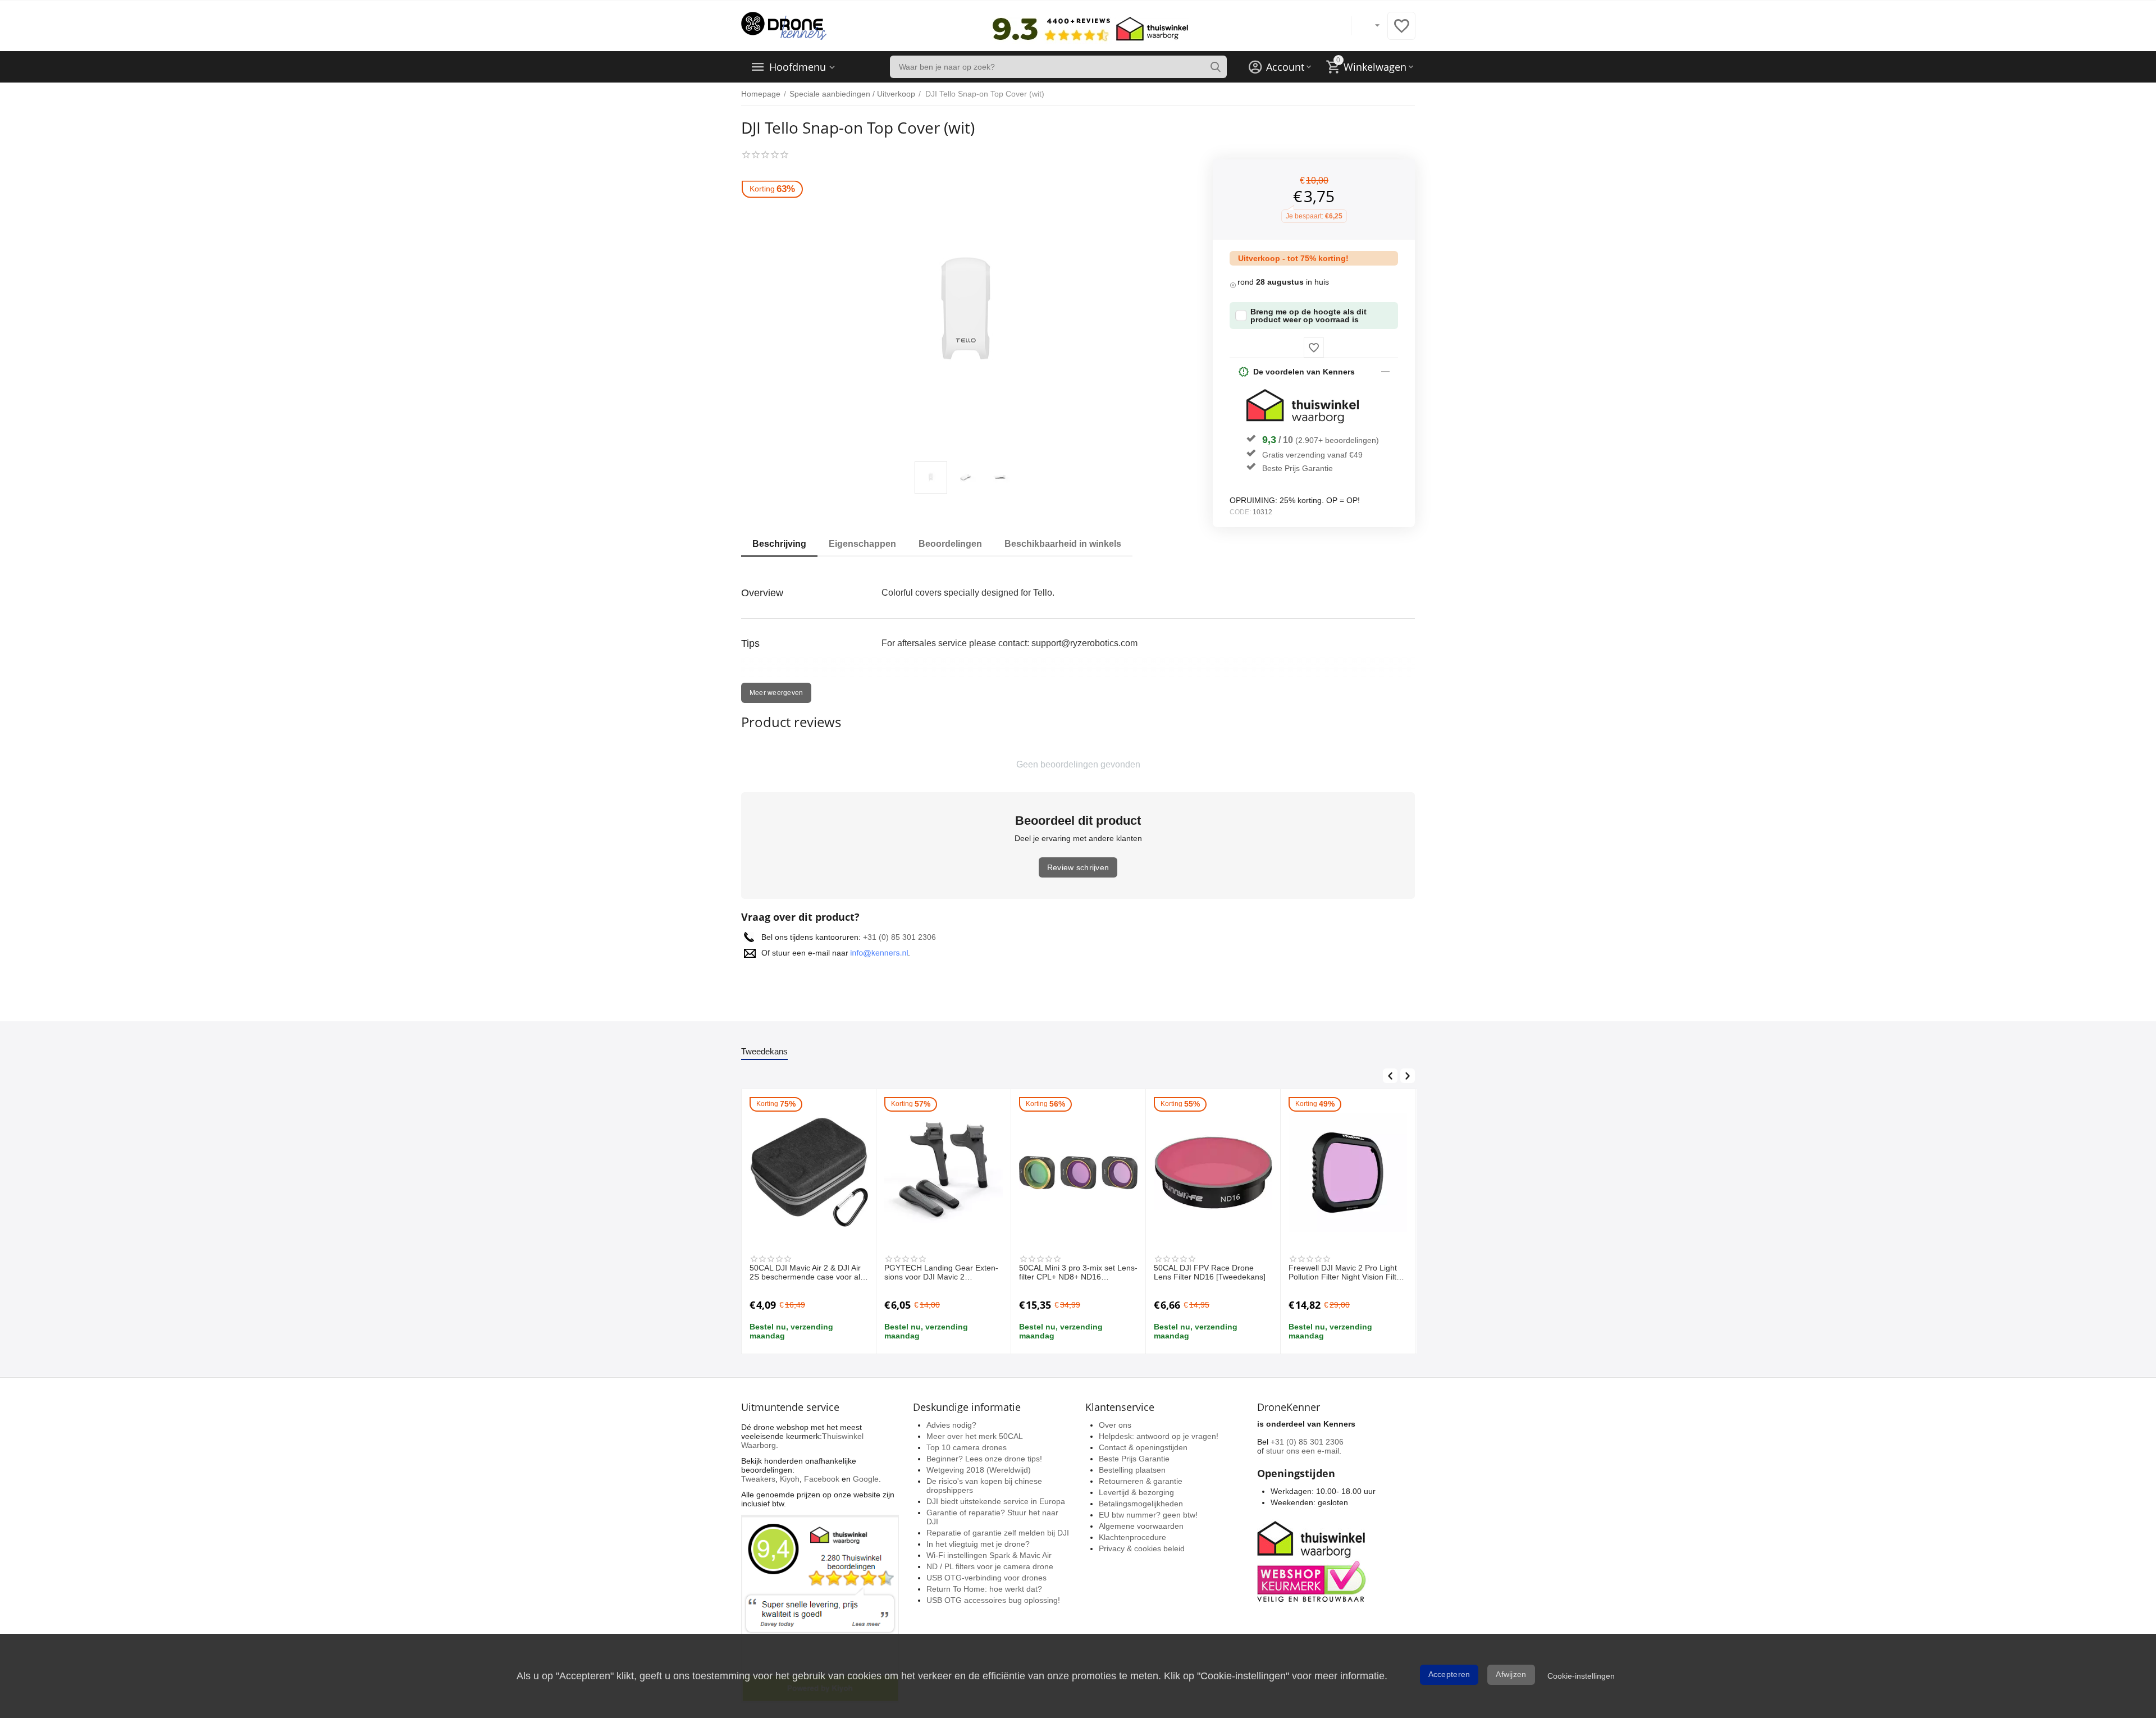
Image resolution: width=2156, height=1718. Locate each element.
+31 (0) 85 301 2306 (1307, 1442)
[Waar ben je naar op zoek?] (1216, 67)
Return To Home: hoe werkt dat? (984, 1589)
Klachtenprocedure (1132, 1537)
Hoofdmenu (798, 67)
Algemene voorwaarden (1141, 1526)
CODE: (1240, 512)
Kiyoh (790, 1479)
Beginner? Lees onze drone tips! (984, 1459)
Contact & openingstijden (1143, 1447)
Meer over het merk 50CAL (975, 1436)
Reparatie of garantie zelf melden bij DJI (998, 1533)
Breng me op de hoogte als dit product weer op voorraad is (1308, 316)
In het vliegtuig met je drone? (978, 1544)
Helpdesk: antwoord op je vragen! (1159, 1436)
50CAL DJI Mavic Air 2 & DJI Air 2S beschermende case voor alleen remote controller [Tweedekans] (806, 1273)
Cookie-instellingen (1581, 1676)
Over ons (1115, 1425)
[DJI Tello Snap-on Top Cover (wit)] (966, 315)
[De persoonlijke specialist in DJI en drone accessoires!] (784, 25)
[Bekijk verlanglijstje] (1401, 32)
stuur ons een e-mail (1303, 1451)
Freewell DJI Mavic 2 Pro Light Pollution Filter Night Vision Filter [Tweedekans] (1346, 1273)
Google (866, 1479)
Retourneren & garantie (1141, 1481)
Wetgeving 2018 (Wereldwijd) (979, 1470)
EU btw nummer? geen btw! (1148, 1515)
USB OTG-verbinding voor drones (986, 1578)
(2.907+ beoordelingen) (1337, 440)
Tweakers (758, 1479)
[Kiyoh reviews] (820, 1608)
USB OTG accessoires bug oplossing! (993, 1600)
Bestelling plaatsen (1132, 1470)
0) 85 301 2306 (909, 937)
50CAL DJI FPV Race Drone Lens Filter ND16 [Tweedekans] (1210, 1272)
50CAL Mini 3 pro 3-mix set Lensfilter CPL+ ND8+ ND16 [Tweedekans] (1078, 1273)
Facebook (822, 1479)
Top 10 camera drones (967, 1447)
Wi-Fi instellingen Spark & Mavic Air (989, 1555)
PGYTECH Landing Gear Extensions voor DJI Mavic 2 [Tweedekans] (941, 1273)
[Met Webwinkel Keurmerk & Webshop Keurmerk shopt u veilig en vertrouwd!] (1313, 1560)
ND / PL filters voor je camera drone (990, 1566)
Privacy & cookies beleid (1142, 1548)
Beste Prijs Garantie (1298, 468)
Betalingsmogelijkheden (1141, 1504)
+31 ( (872, 937)
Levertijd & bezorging (1136, 1492)
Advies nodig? (951, 1425)
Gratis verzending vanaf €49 (1312, 455)
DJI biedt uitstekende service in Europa (996, 1501)
